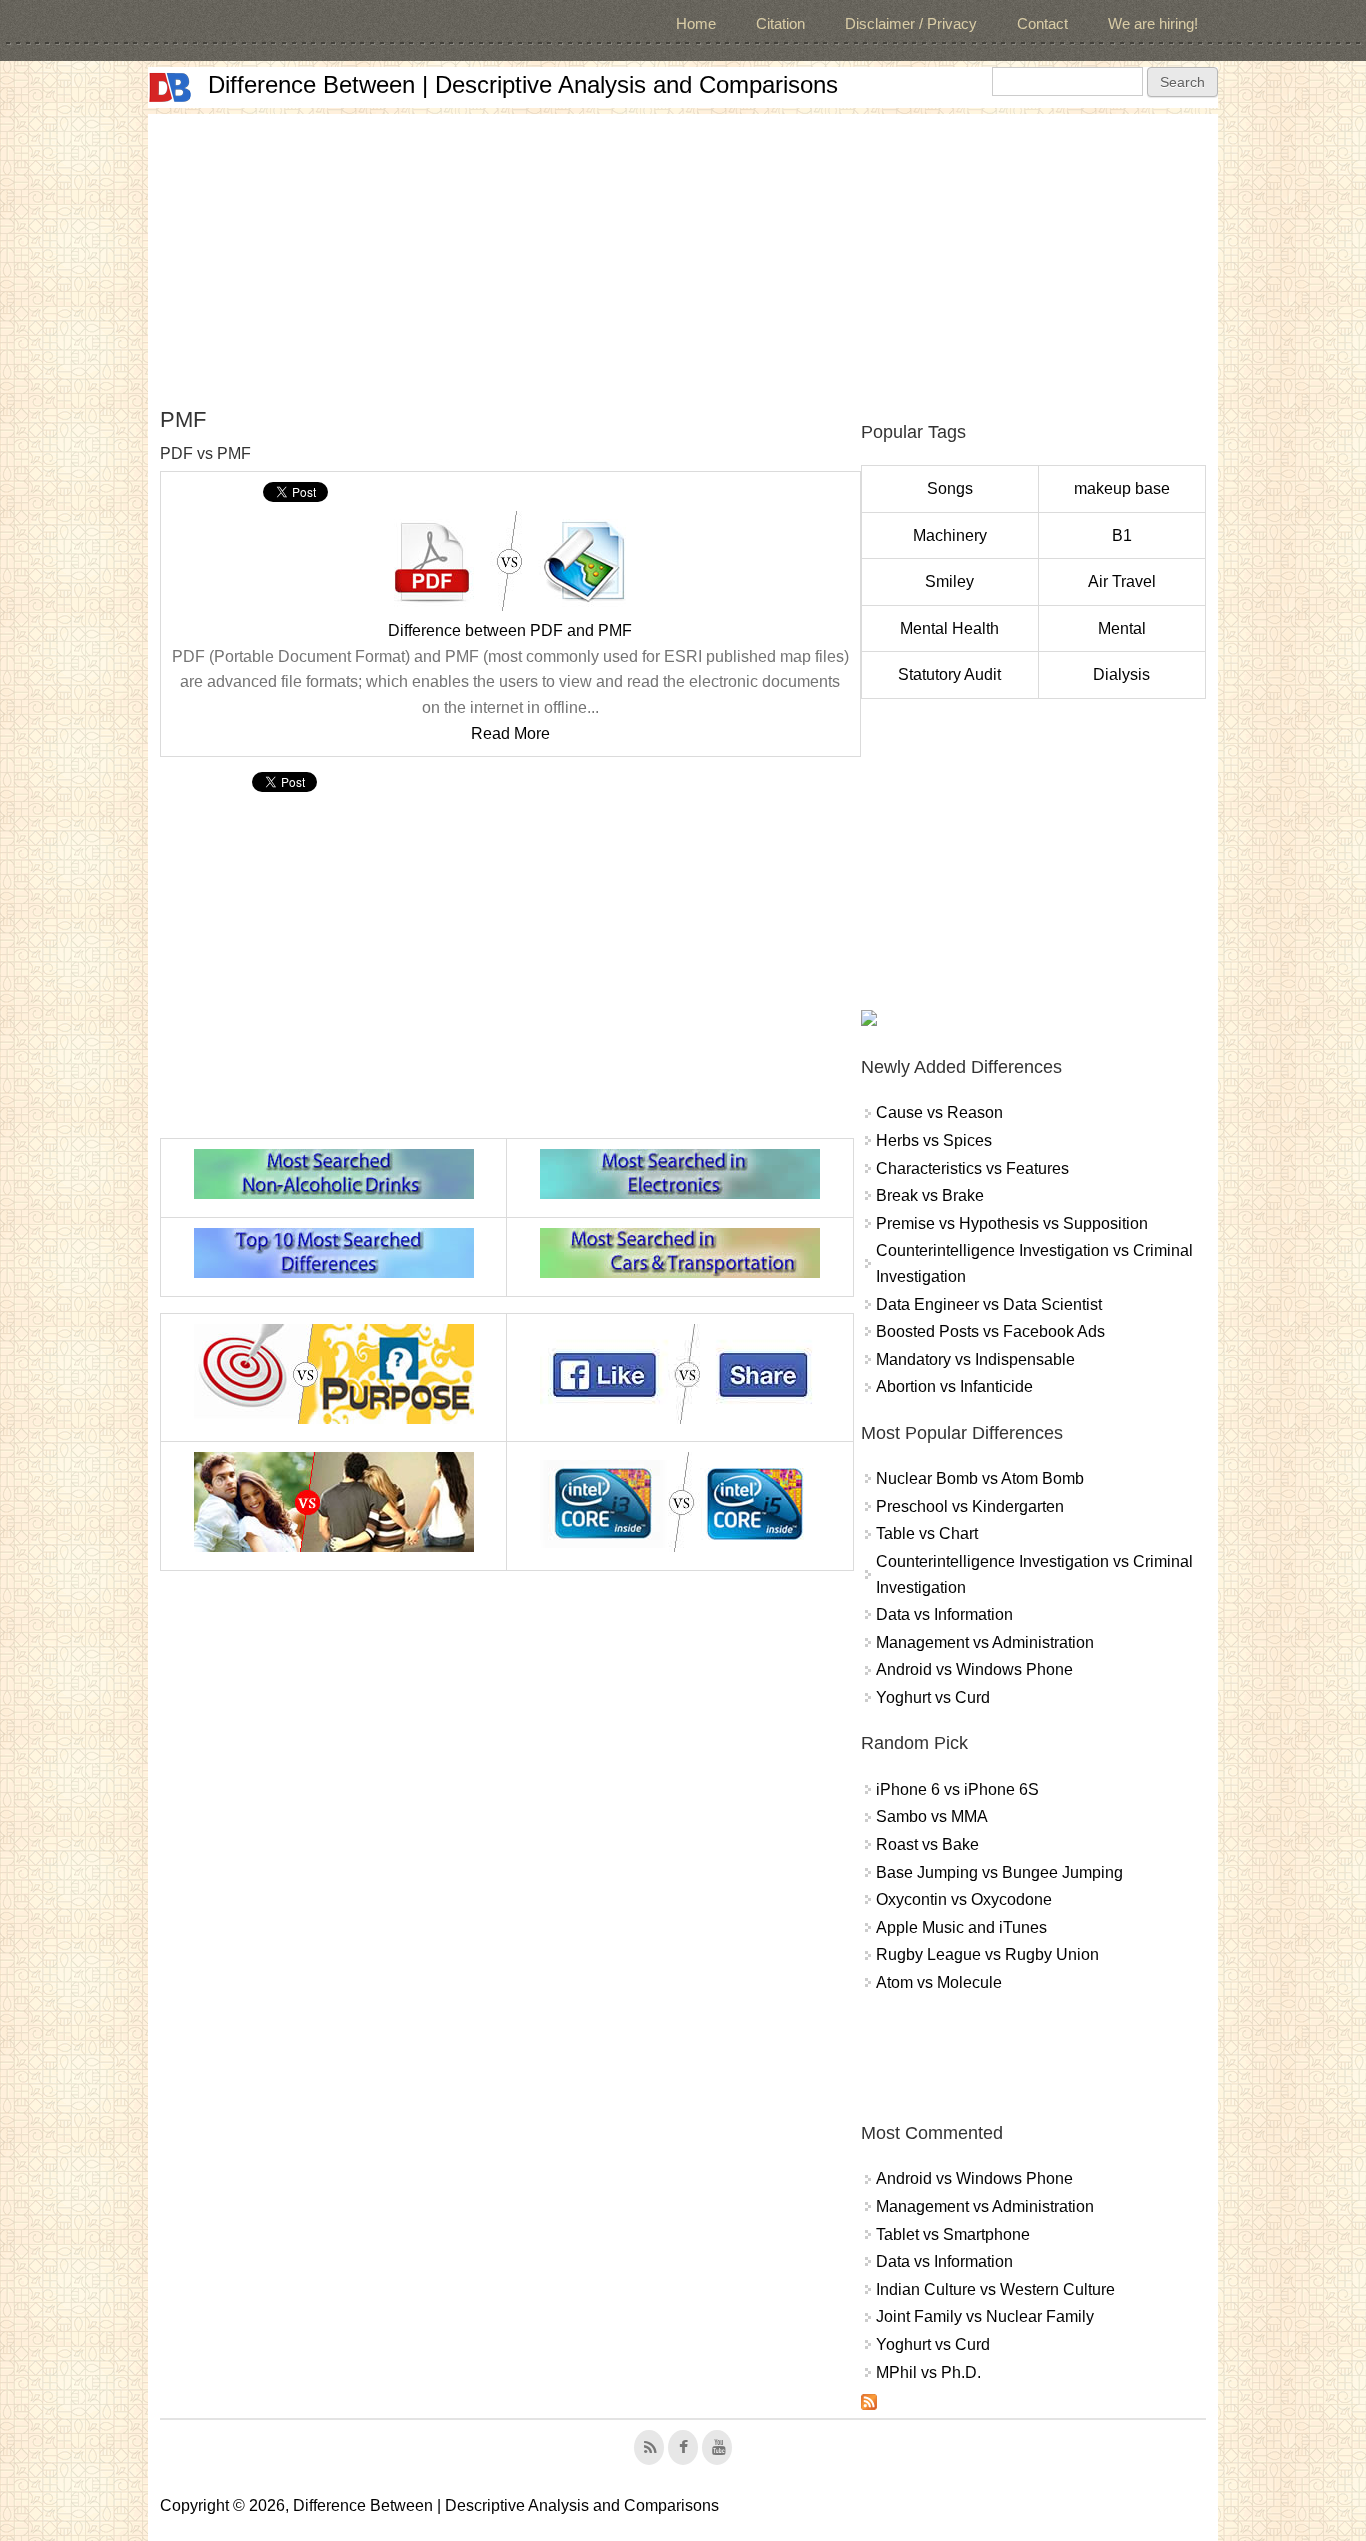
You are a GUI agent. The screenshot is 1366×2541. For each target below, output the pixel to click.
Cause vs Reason (939, 1112)
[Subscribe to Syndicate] (869, 2404)
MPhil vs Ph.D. (928, 2372)
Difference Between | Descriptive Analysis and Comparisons (523, 84)
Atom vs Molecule (939, 1982)
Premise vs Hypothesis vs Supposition (1012, 1223)
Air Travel (1122, 581)
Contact (1042, 23)
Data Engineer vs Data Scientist (989, 1304)
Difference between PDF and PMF (510, 630)
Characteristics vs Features (972, 1168)
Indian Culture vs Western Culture (995, 2289)
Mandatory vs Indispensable (975, 1359)
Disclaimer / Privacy (911, 23)
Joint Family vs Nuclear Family (985, 2316)
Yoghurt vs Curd (933, 1697)
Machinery (950, 535)
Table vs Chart (927, 1533)
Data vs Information (944, 1614)
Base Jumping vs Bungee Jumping (999, 1872)
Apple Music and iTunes (961, 1927)
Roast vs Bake (927, 1844)
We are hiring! (1153, 23)
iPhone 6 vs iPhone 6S (957, 1789)
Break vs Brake (930, 1195)
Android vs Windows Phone (974, 1669)
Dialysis (1121, 674)
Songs (950, 488)
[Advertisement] (683, 254)
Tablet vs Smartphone (953, 2234)
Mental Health (949, 628)
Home (696, 23)
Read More (510, 733)
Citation (780, 23)
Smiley (949, 581)
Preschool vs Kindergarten (970, 1506)
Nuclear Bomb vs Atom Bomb (980, 1478)
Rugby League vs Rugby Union (987, 1954)
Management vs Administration (985, 1642)
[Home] (170, 87)
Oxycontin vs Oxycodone (964, 1899)
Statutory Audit (949, 674)
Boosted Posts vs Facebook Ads (990, 1331)
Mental (1122, 628)
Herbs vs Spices (934, 1140)
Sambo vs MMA (932, 1816)
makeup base (1122, 488)
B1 (1122, 535)
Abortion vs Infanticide (954, 1386)
